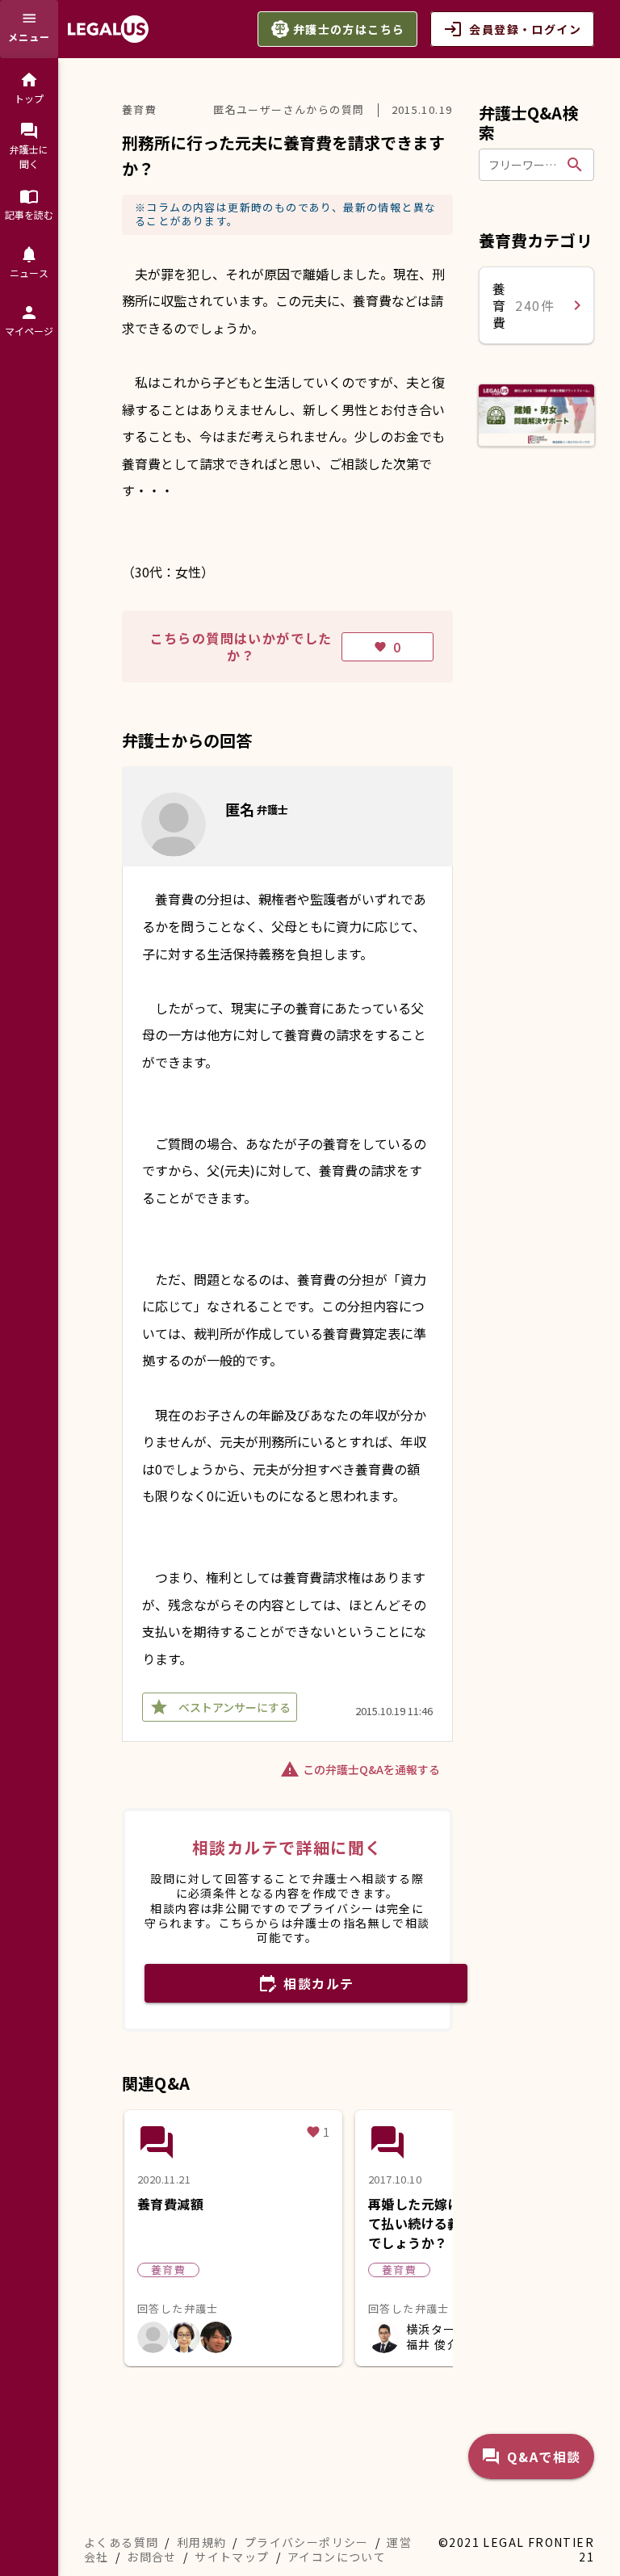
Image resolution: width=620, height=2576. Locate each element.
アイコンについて (337, 2557)
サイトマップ (232, 2557)
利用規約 (202, 2542)
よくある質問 (121, 2542)
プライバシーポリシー (307, 2542)
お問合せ (152, 2557)
